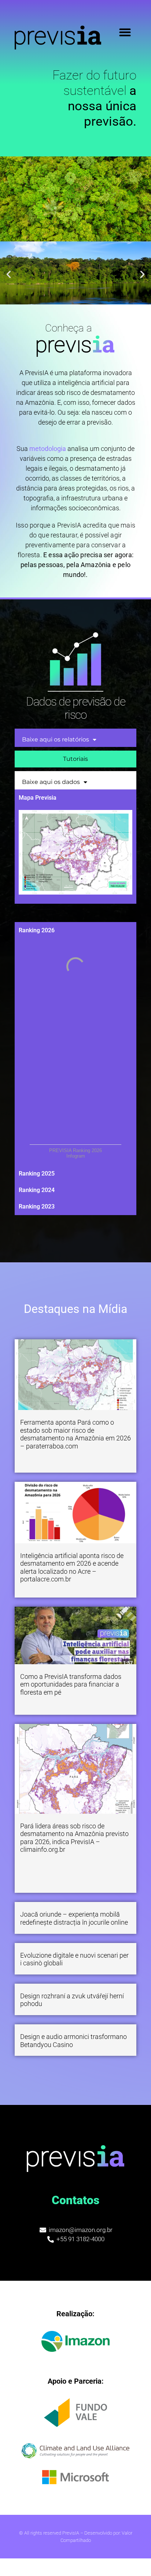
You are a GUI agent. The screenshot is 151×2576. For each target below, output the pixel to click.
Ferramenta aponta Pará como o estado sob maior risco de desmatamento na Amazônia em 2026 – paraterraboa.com (75, 1434)
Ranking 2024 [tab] (37, 1190)
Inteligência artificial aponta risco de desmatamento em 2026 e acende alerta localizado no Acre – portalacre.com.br (72, 1568)
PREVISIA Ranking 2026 (75, 1150)
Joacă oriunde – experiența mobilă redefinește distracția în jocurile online (74, 1918)
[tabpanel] (75, 855)
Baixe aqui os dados (51, 782)
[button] (125, 32)
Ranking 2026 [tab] (37, 930)
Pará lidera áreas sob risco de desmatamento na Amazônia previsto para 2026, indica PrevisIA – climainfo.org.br (74, 1838)
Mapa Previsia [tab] (38, 798)
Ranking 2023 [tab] (37, 1206)
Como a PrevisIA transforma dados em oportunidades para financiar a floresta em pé (71, 1684)
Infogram (76, 1156)
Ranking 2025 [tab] (37, 1174)
